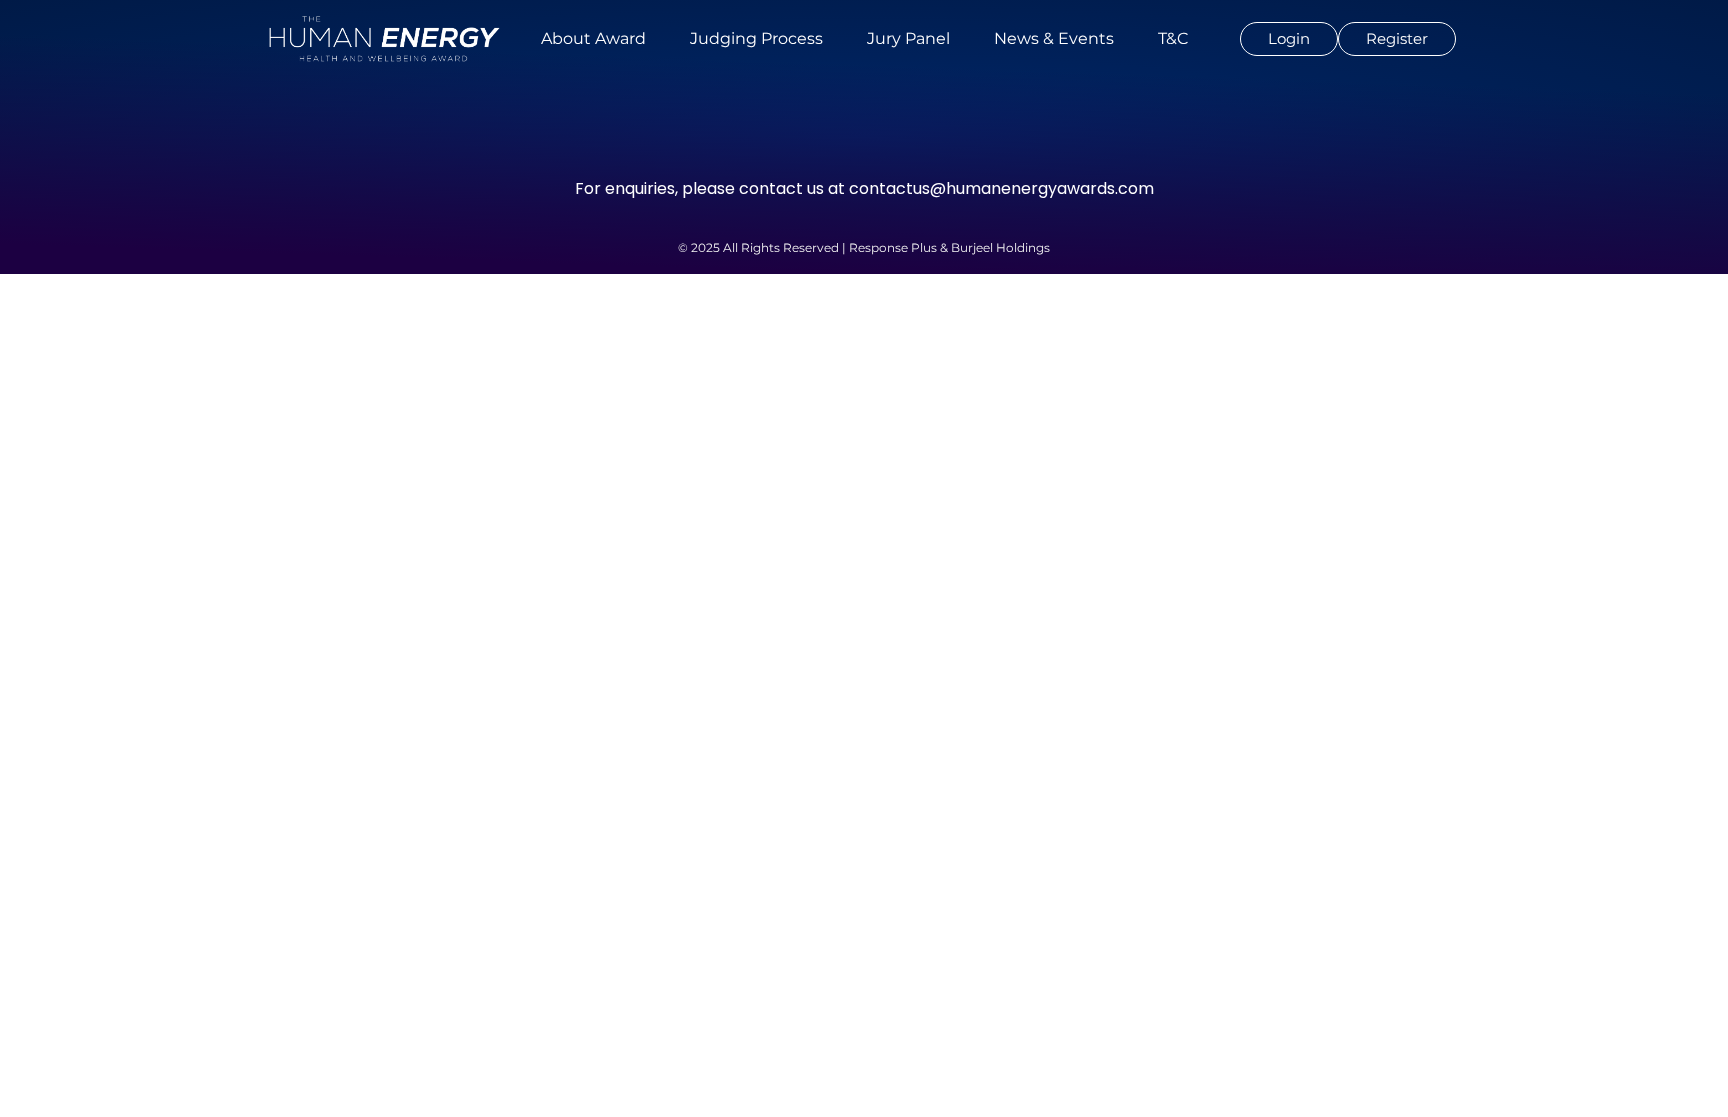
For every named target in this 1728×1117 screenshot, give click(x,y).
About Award (593, 38)
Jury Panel (908, 38)
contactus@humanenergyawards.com (1001, 188)
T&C (1173, 38)
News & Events (1054, 38)
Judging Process (756, 38)
